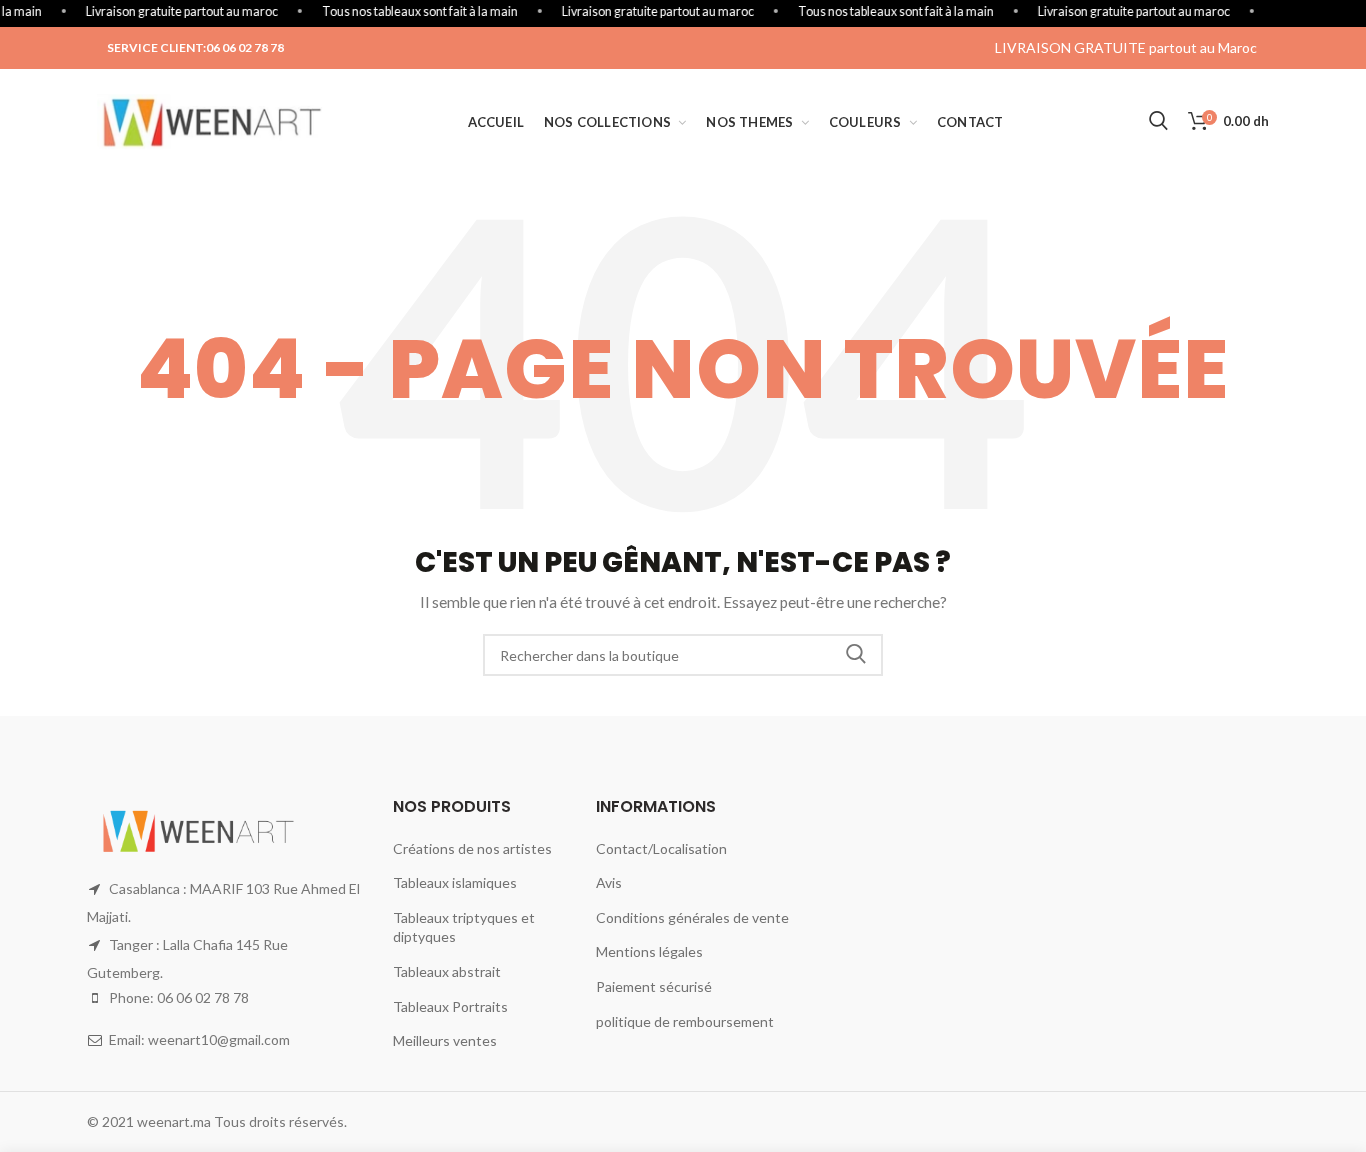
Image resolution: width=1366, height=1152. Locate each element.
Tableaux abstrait (447, 971)
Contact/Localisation (661, 848)
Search (856, 655)
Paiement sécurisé (654, 986)
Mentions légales (649, 951)
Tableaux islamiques (455, 882)
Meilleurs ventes (445, 1040)
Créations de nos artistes (472, 848)
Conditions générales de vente (692, 917)
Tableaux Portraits (450, 1006)
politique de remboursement (685, 1021)
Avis (609, 882)
